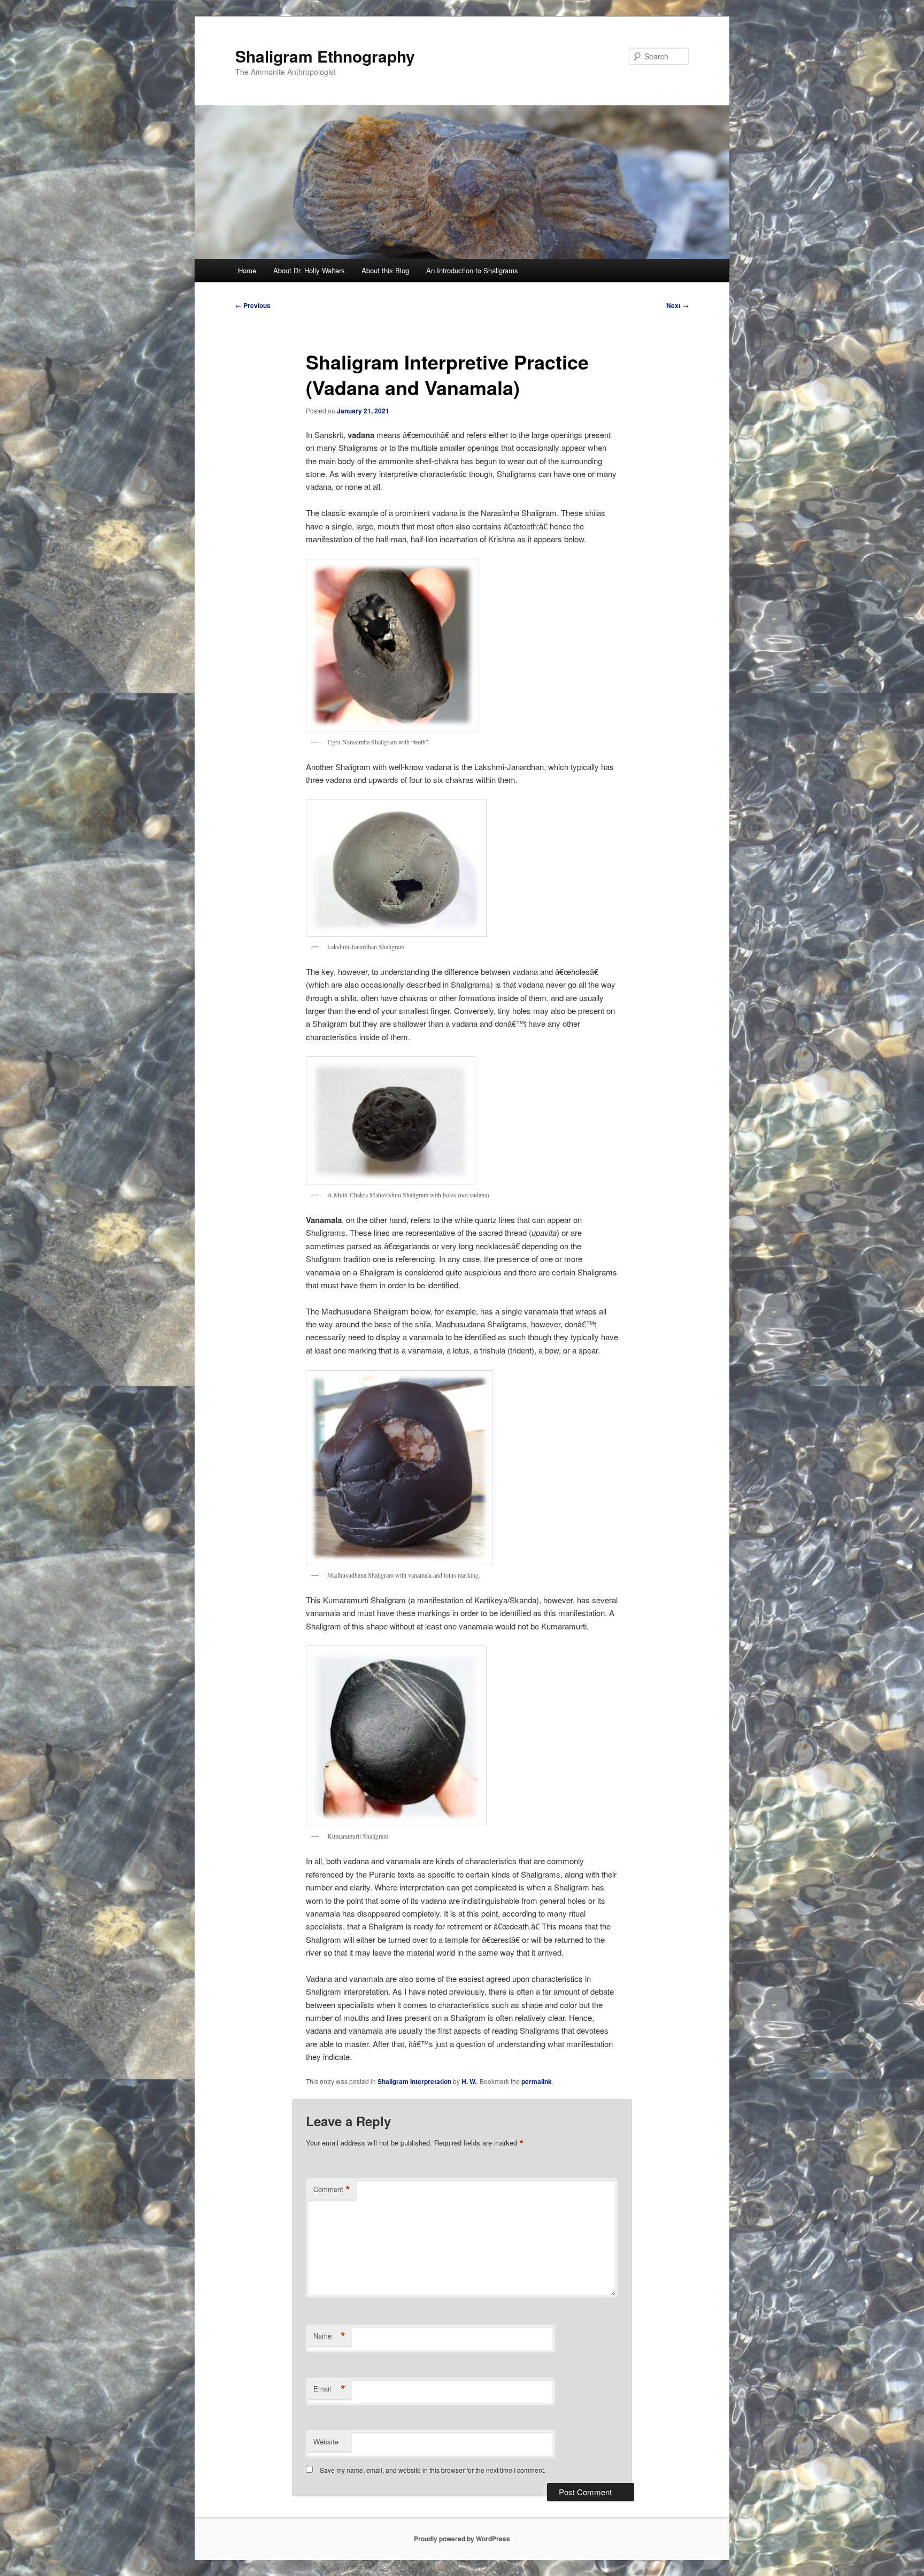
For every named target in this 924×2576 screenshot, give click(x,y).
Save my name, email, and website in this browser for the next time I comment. (433, 2470)
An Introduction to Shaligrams (472, 270)
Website (326, 2442)
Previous (253, 305)
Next (677, 305)
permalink (537, 2081)
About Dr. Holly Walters (309, 270)
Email (329, 2389)
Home (247, 270)
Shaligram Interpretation (414, 2081)
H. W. (469, 2081)
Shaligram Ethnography (325, 56)
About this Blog (385, 270)
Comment (332, 2189)
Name (329, 2336)
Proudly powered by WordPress (462, 2539)
